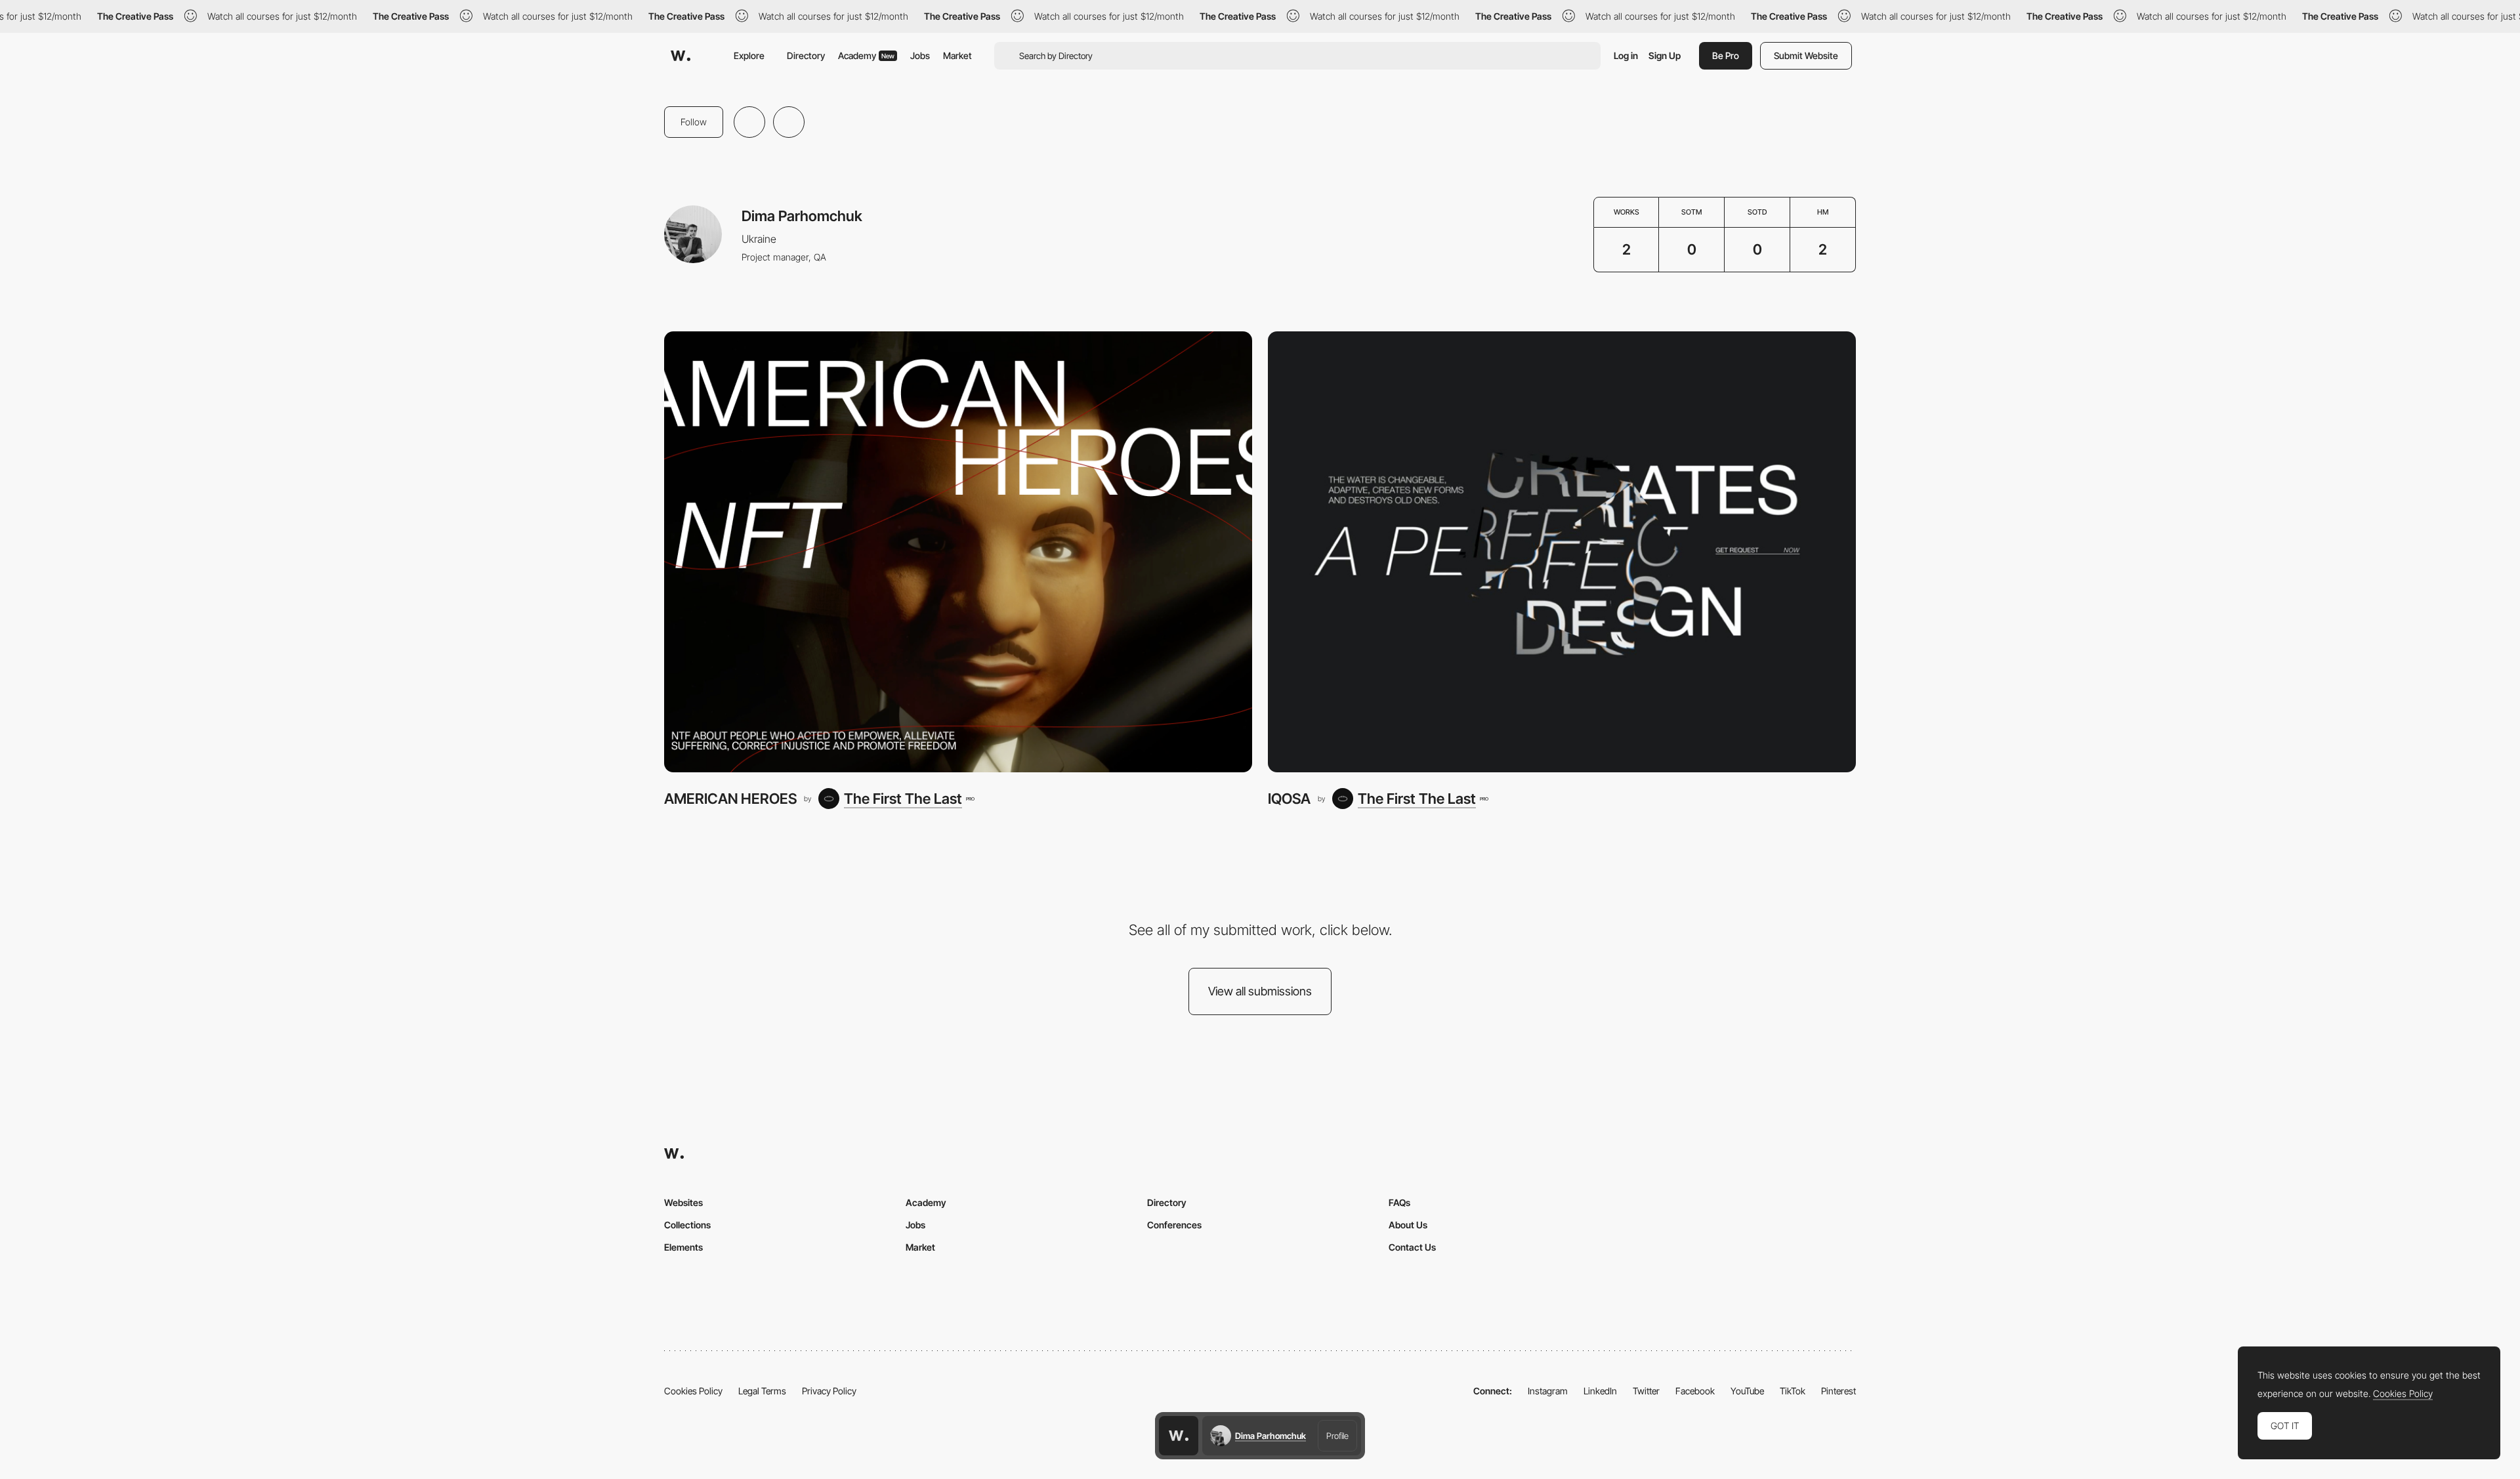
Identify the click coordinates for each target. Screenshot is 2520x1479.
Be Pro (1726, 55)
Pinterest (1838, 1391)
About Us (1408, 1225)
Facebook (1695, 1391)
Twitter (1646, 1391)
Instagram (1548, 1391)
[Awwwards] (681, 56)
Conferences (1174, 1225)
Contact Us (1412, 1247)
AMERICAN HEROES (730, 799)
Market (957, 55)
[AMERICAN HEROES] (958, 552)
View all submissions (1260, 991)
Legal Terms (762, 1391)
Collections (687, 1225)
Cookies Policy (693, 1391)
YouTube (1747, 1391)
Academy (866, 55)
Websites (683, 1202)
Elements (683, 1247)
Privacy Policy (829, 1391)
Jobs (920, 55)
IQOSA (1289, 799)
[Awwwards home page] (1179, 1436)
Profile (1337, 1436)
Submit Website (1806, 55)
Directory (806, 55)
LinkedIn (1600, 1391)
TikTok (1793, 1391)
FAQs (1399, 1202)
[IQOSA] (1562, 552)
